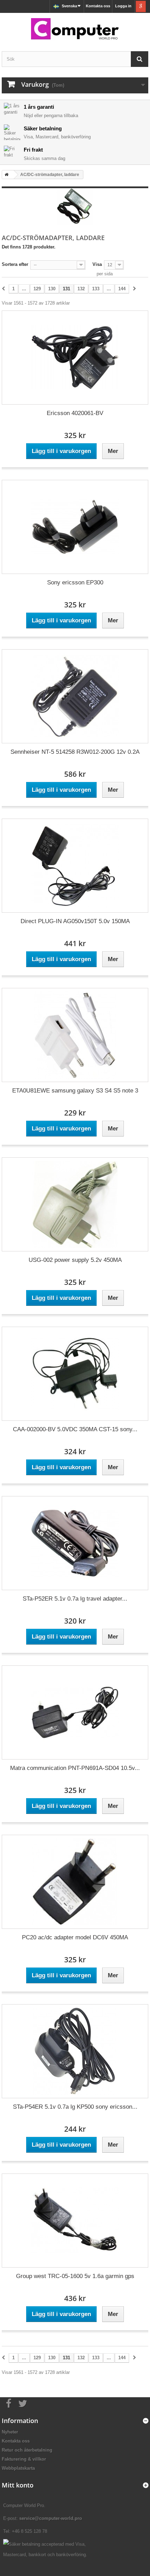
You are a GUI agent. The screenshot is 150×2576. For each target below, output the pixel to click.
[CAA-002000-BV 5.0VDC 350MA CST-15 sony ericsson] (75, 1374)
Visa (97, 264)
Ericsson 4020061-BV (75, 413)
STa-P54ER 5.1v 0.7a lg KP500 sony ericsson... (75, 2107)
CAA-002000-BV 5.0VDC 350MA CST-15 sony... (75, 1429)
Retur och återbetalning (27, 2450)
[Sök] (140, 59)
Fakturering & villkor (24, 2459)
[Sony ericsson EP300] (75, 527)
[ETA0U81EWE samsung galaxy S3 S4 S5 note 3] (75, 1035)
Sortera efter (15, 264)
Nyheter (10, 2432)
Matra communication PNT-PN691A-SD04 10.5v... (75, 1768)
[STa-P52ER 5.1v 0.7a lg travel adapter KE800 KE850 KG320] (75, 1543)
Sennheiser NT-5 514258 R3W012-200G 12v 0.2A (75, 752)
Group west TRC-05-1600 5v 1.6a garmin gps (75, 2276)
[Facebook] (9, 2403)
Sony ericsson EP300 (75, 582)
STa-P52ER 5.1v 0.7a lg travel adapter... (75, 1599)
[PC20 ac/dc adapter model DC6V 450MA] (75, 1882)
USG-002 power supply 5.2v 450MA (75, 1260)
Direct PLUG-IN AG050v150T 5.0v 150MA (75, 921)
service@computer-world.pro (51, 2518)
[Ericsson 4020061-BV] (75, 358)
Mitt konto (18, 2485)
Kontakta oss (98, 6)
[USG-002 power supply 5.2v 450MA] (75, 1204)
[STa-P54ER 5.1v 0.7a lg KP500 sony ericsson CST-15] (75, 2051)
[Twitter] (23, 2403)
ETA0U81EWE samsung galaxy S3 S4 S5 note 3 (75, 1091)
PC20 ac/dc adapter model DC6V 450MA (75, 1937)
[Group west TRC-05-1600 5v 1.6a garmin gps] (75, 2221)
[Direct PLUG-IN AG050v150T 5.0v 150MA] (75, 866)
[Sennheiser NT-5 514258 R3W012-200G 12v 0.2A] (75, 696)
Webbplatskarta (18, 2468)
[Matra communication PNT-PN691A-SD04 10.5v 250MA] (75, 1712)
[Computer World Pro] (75, 29)
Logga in (123, 6)
